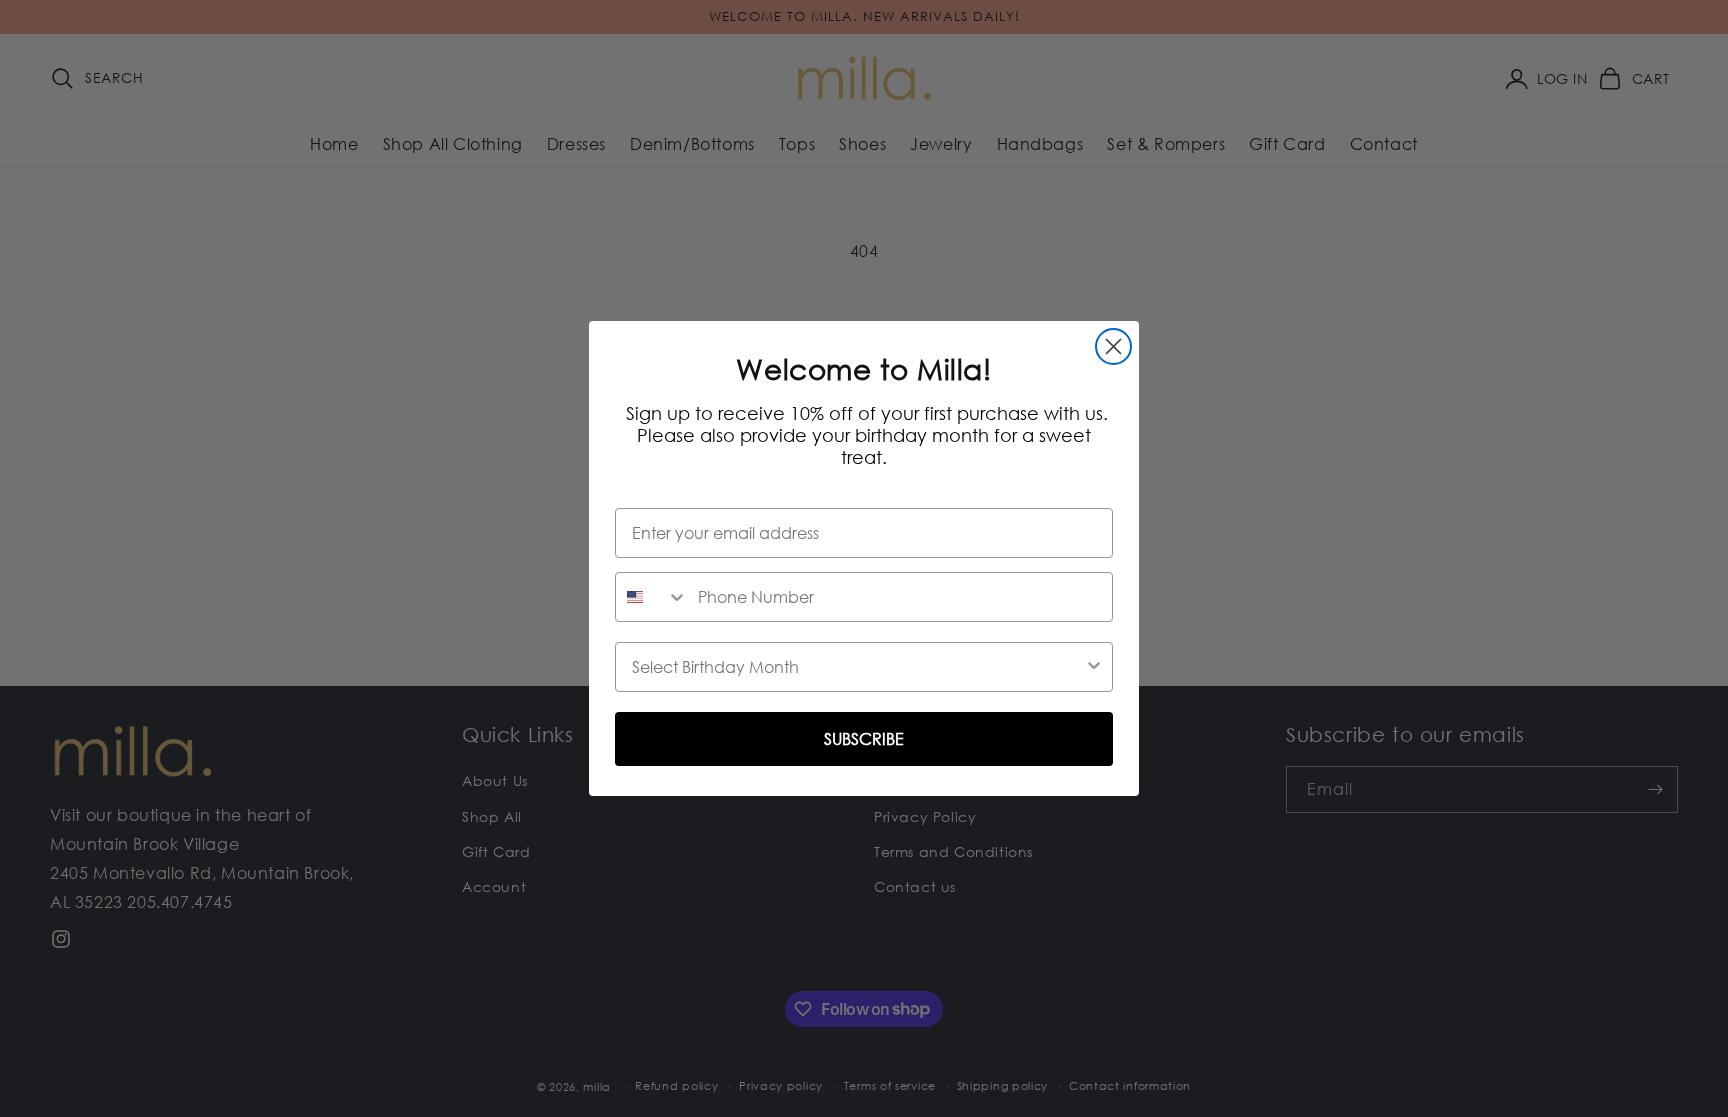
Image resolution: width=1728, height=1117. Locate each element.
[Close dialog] (1113, 346)
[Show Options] (1094, 667)
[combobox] (652, 597)
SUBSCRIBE (864, 739)
